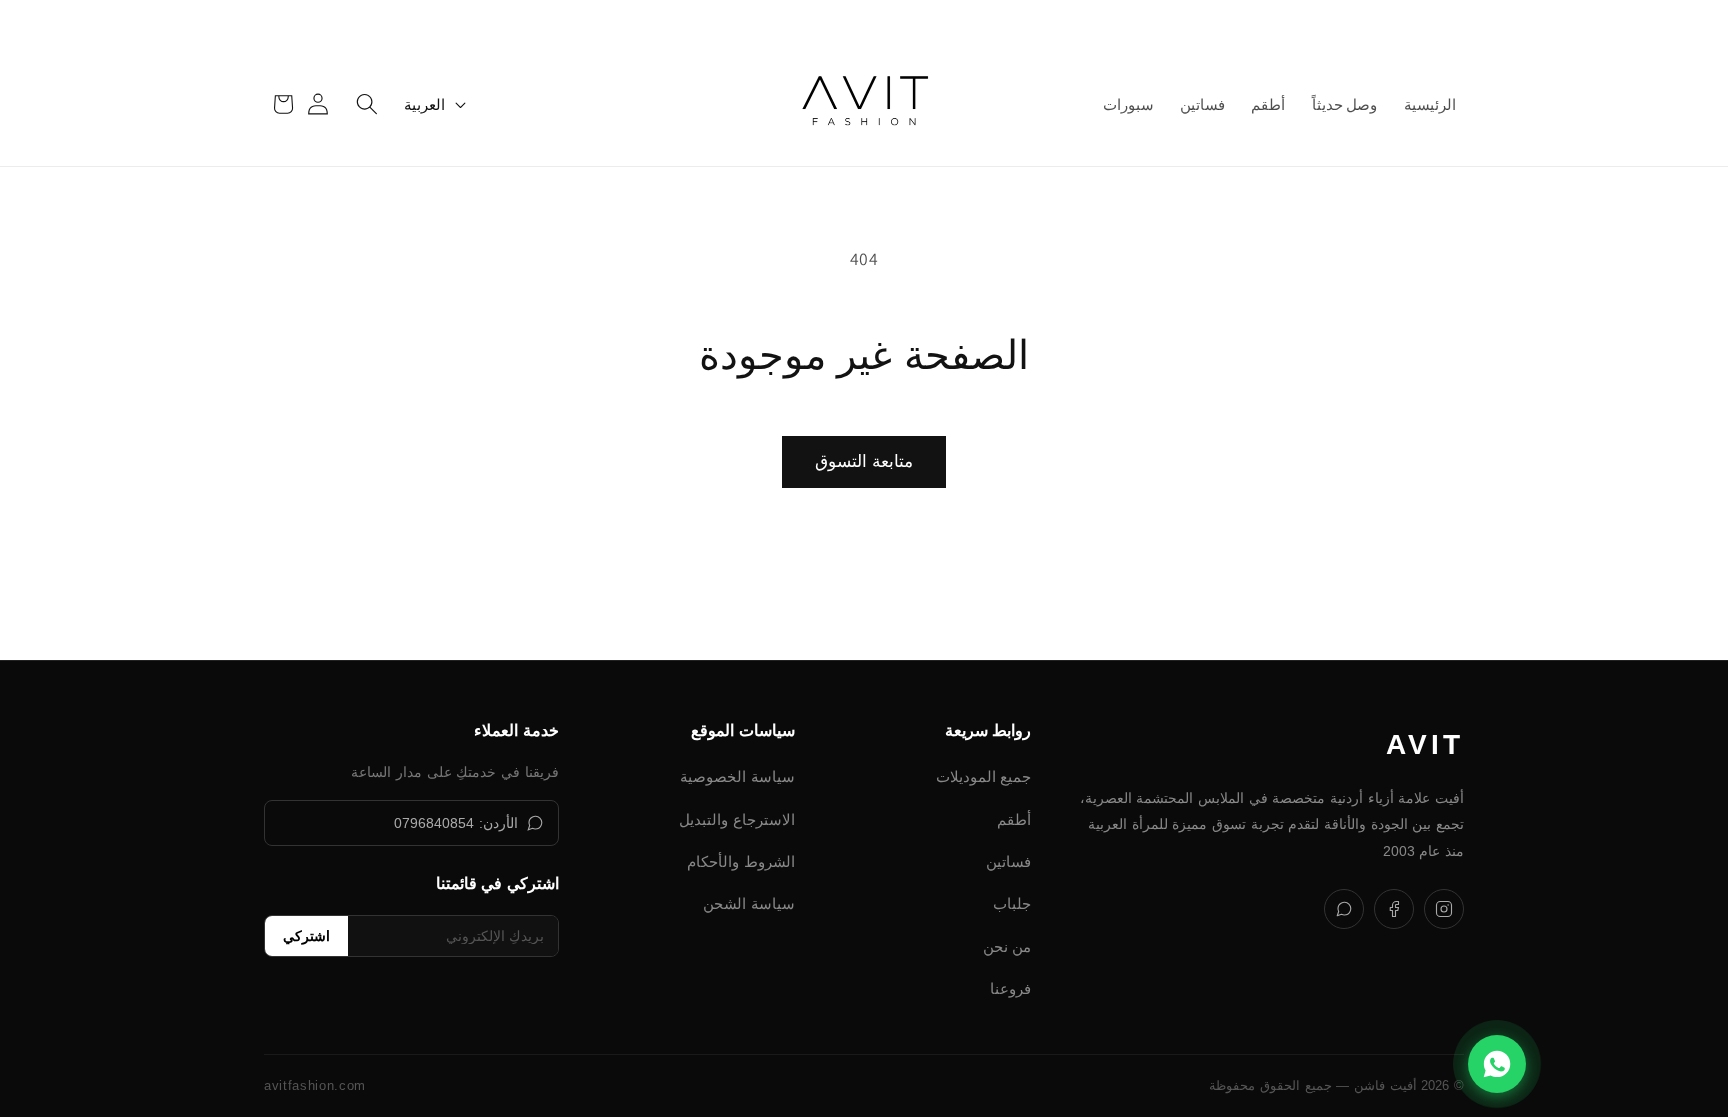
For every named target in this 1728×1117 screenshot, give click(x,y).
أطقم (1014, 819)
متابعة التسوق (863, 461)
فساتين (1008, 861)
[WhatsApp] (1344, 909)
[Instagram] (1444, 909)
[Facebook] (1394, 909)
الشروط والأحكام (741, 861)
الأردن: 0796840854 (456, 823)
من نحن (1007, 946)
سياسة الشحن (749, 903)
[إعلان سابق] (1447, 21)
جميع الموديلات (984, 776)
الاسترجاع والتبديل (737, 819)
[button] (367, 104)
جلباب (1012, 903)
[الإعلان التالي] (281, 21)
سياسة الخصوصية (737, 776)
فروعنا (1010, 988)
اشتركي (306, 936)
